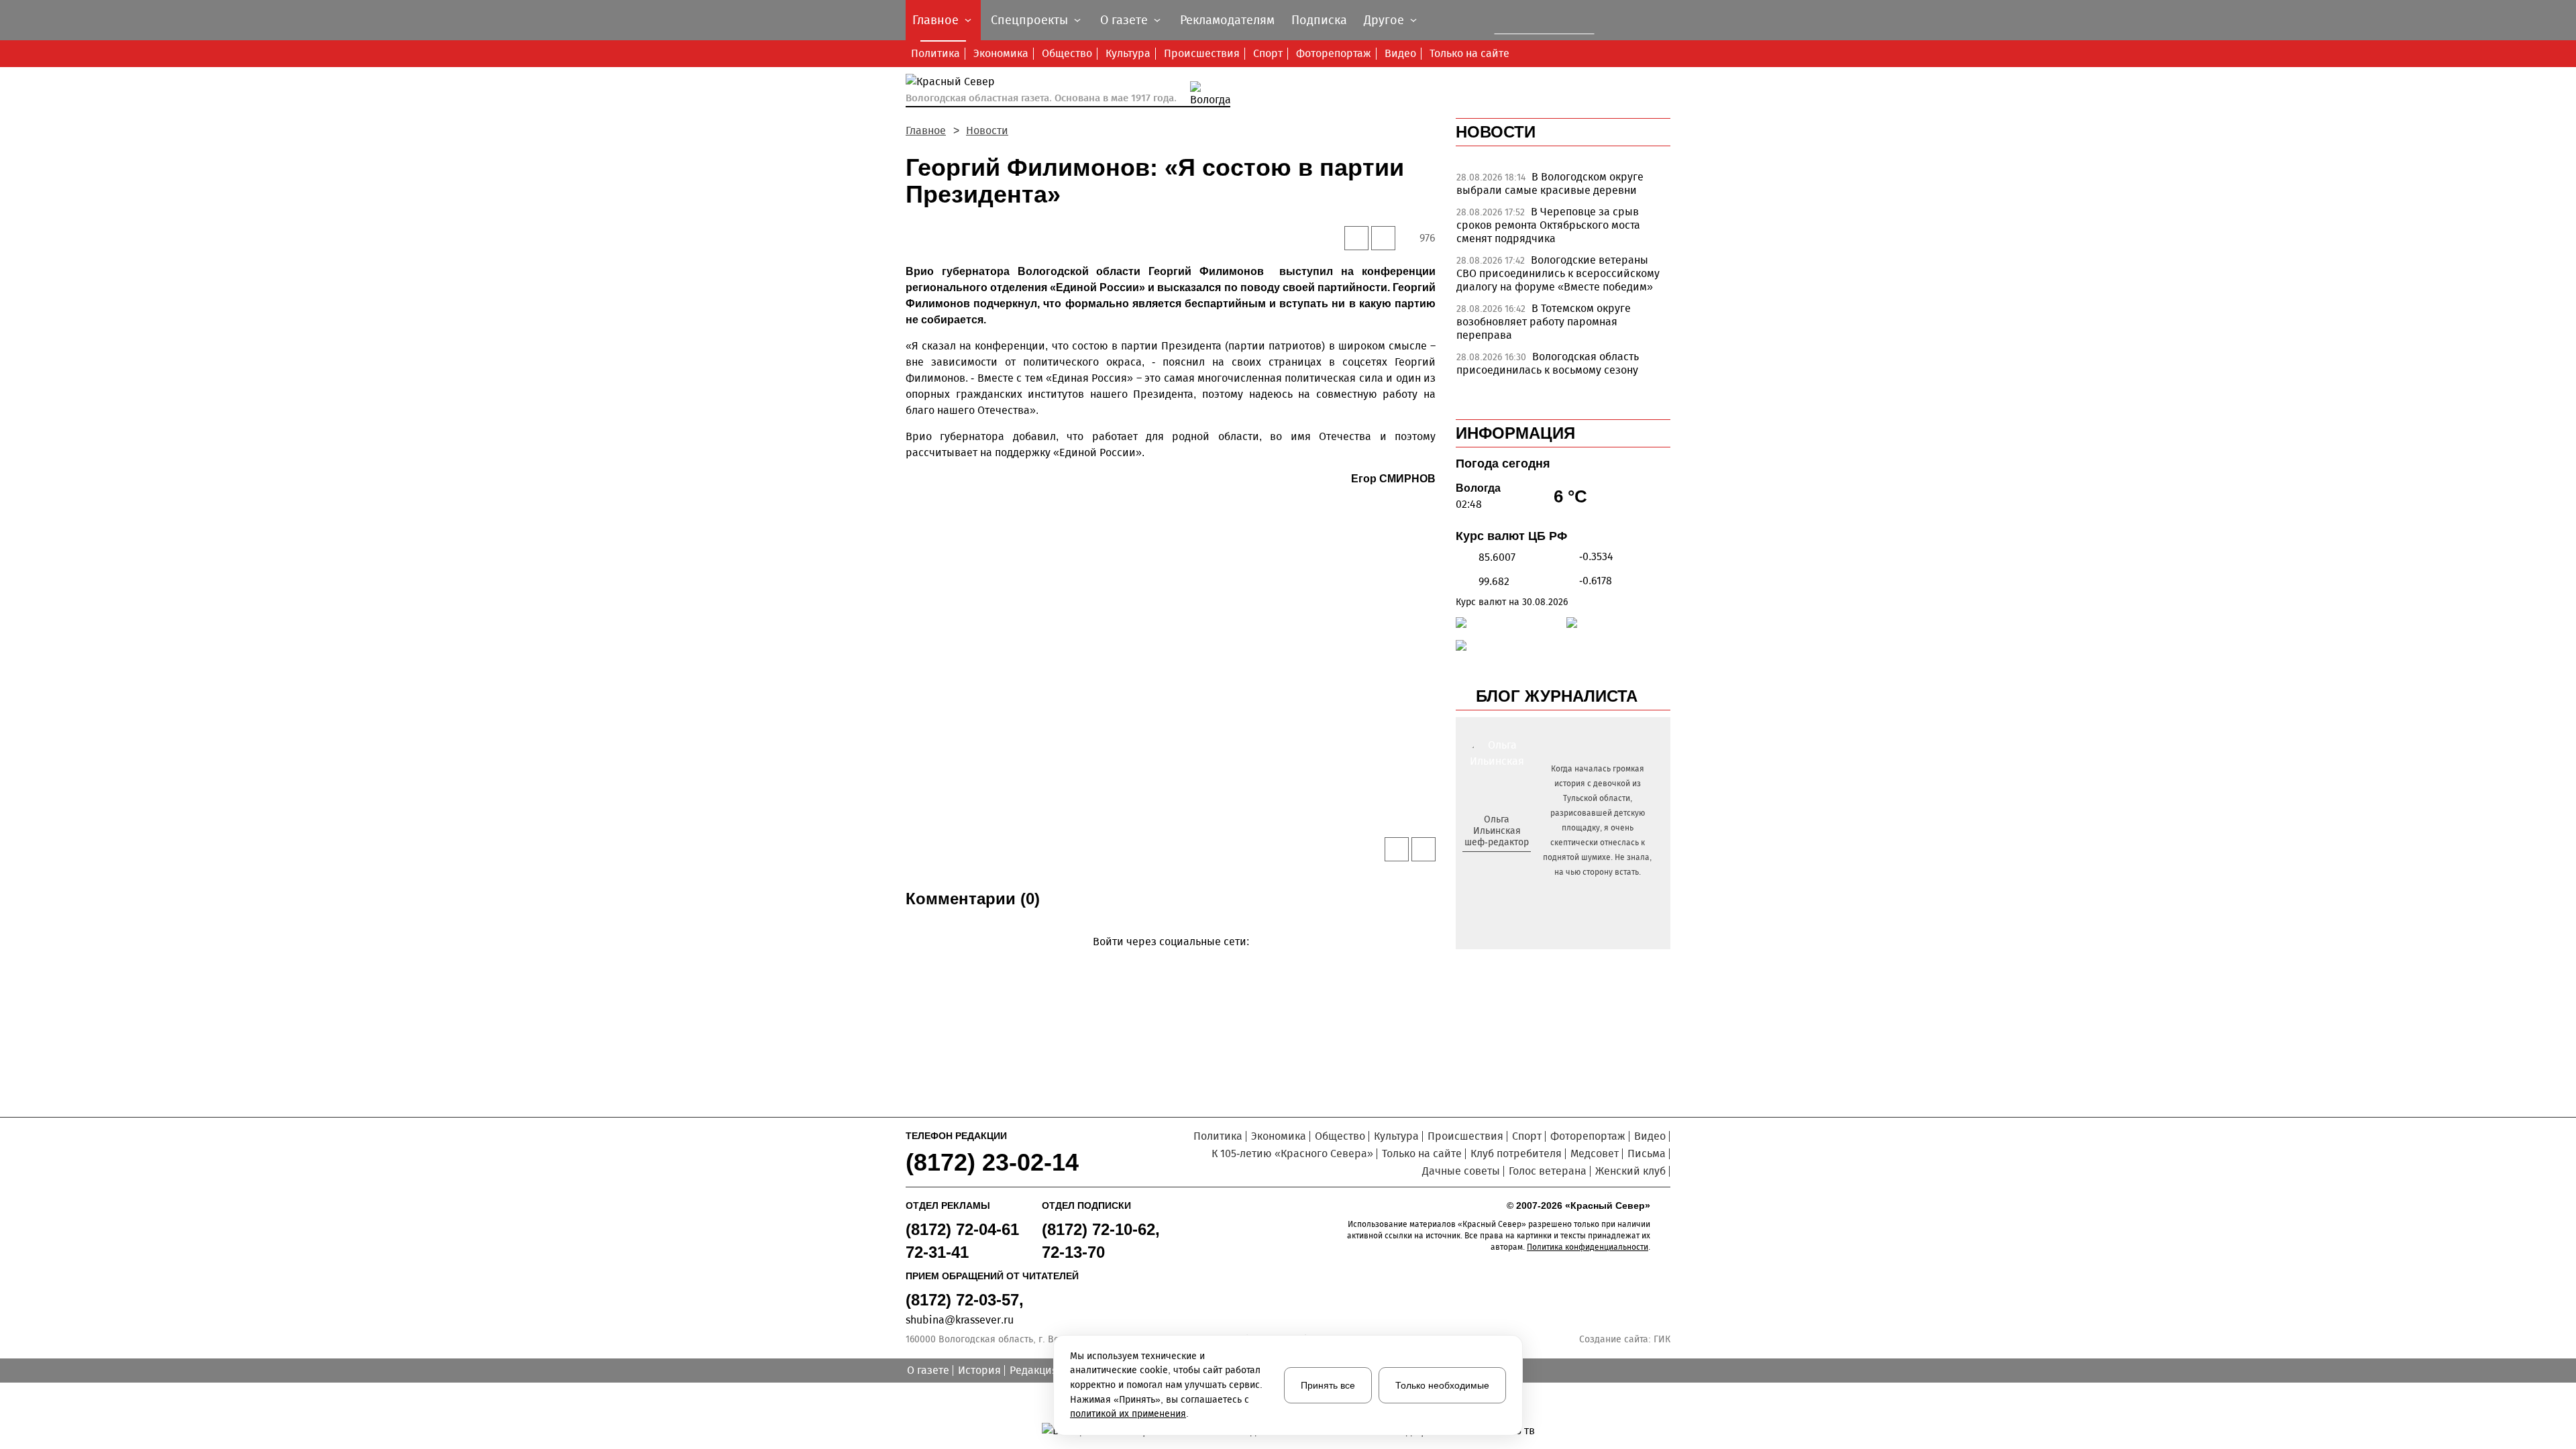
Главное (926, 130)
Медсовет (1595, 1153)
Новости (987, 130)
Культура (1128, 53)
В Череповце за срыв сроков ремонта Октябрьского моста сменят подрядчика (1548, 225)
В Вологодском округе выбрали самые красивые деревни (1550, 183)
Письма (1647, 1153)
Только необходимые (1442, 1385)
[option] (1563, 187)
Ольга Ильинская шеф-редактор (1497, 831)
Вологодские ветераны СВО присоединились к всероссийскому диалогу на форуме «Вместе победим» (1558, 273)
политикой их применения (1128, 1414)
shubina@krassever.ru (960, 1320)
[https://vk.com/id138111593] (1495, 864)
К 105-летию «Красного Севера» (1292, 1153)
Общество (1067, 53)
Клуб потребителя (1516, 1153)
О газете (928, 1370)
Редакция (1034, 1370)
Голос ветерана (1548, 1171)
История (979, 1370)
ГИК (1662, 1339)
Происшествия (1202, 53)
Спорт (1268, 53)
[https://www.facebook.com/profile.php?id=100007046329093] (1508, 864)
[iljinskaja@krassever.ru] (1482, 864)
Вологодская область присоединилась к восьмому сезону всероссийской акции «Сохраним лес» (1555, 370)
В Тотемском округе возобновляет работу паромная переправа (1544, 322)
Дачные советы (1461, 1171)
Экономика (1001, 53)
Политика (935, 53)
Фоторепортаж (1334, 53)
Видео (1400, 53)
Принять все (1328, 1385)
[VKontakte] (1168, 961)
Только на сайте (1469, 53)
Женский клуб (1630, 1171)
